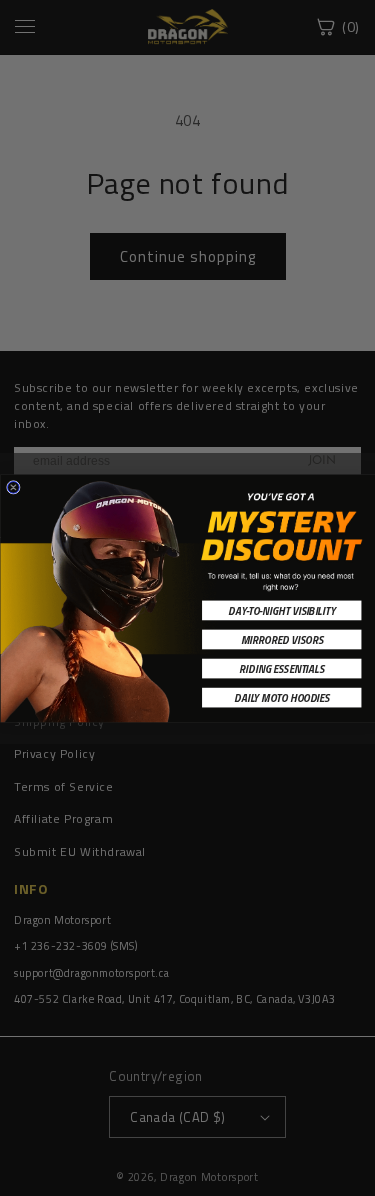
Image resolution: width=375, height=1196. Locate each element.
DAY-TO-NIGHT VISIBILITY (281, 610)
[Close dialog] (13, 487)
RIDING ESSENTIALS (281, 668)
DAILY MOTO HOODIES (281, 697)
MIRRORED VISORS (281, 639)
